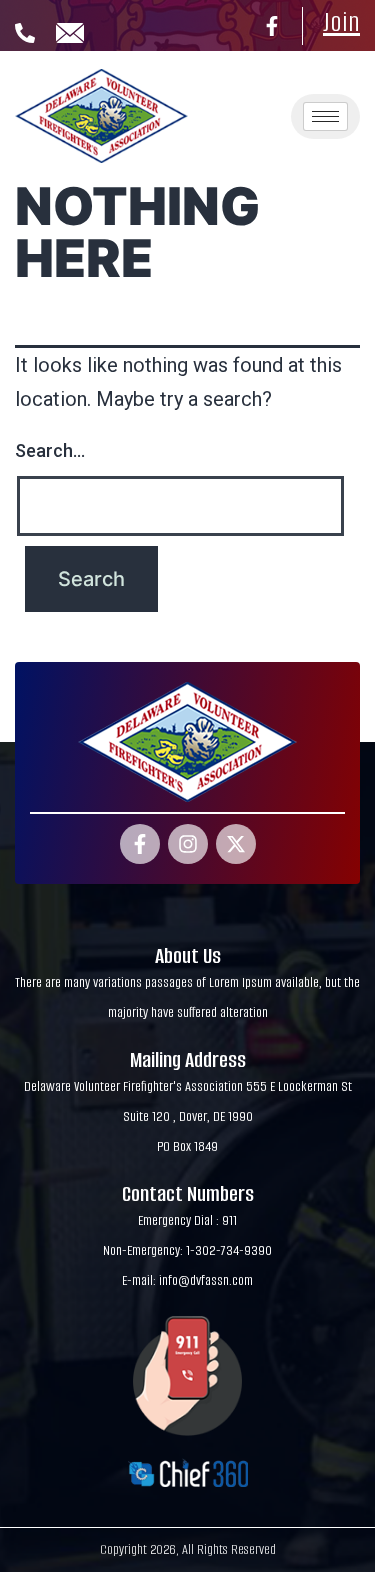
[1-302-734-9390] (25, 33)
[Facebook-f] (272, 26)
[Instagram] (188, 844)
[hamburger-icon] (325, 116)
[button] (246, 86)
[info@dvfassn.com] (70, 33)
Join (341, 22)
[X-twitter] (236, 844)
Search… (50, 450)
